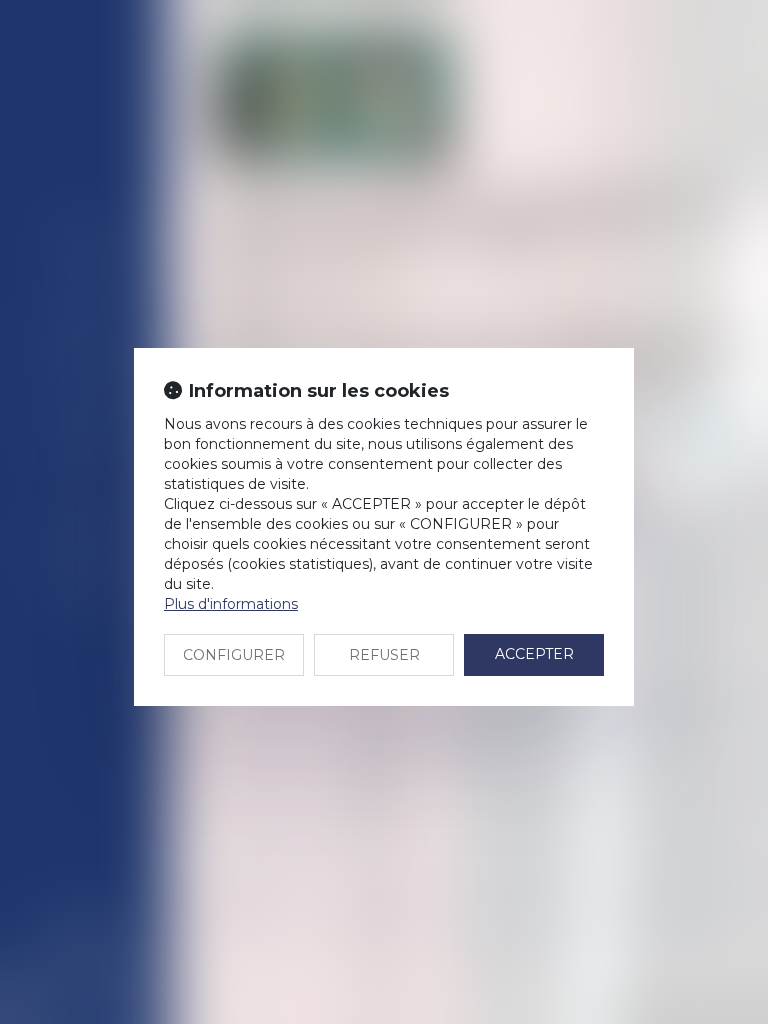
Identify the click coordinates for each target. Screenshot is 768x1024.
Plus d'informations (231, 604)
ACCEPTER (534, 654)
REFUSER (384, 655)
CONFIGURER (234, 655)
